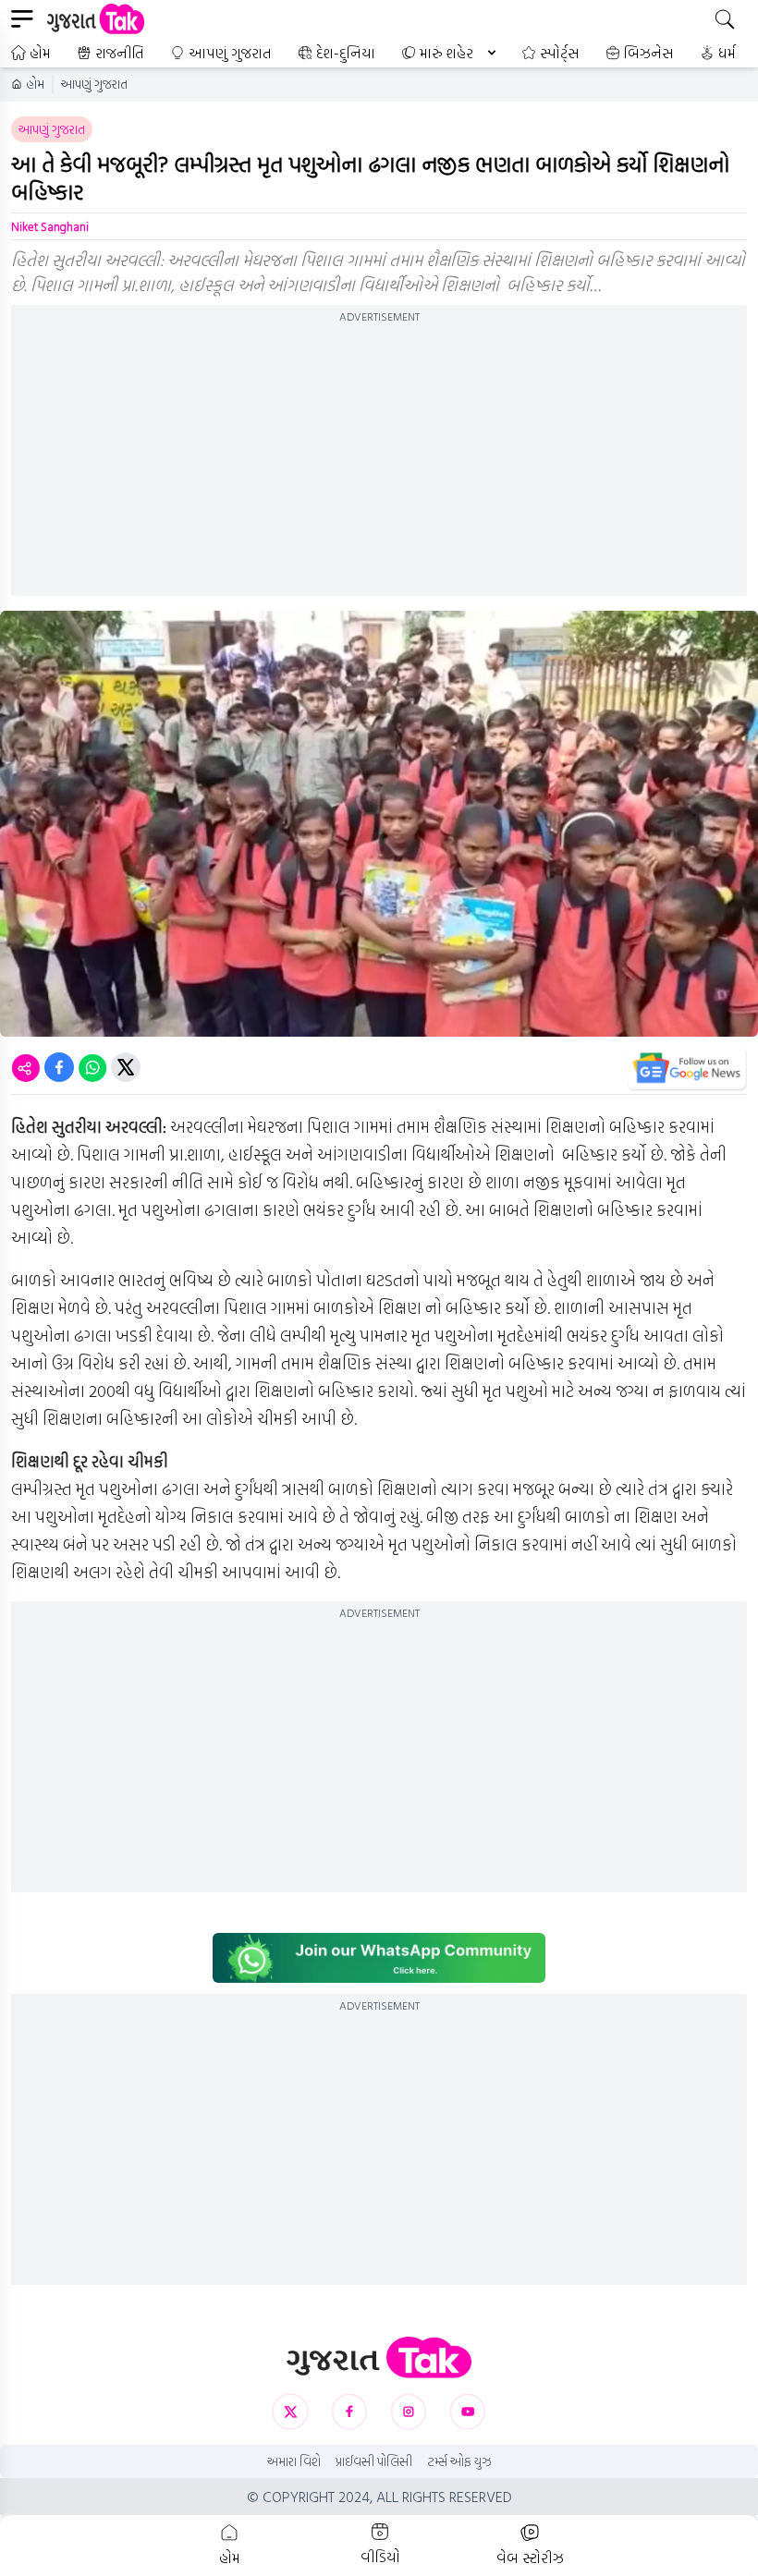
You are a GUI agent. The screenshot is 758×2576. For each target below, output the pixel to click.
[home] (379, 2357)
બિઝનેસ (649, 53)
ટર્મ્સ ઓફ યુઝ (459, 2461)
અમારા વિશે (294, 2461)
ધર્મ (727, 53)
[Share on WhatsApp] (92, 1067)
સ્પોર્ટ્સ (560, 53)
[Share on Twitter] (126, 1067)
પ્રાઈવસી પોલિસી (374, 2461)
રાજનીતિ (120, 53)
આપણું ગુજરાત (230, 53)
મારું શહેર (446, 53)
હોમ (40, 53)
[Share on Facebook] (59, 1067)
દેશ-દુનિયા (346, 53)
